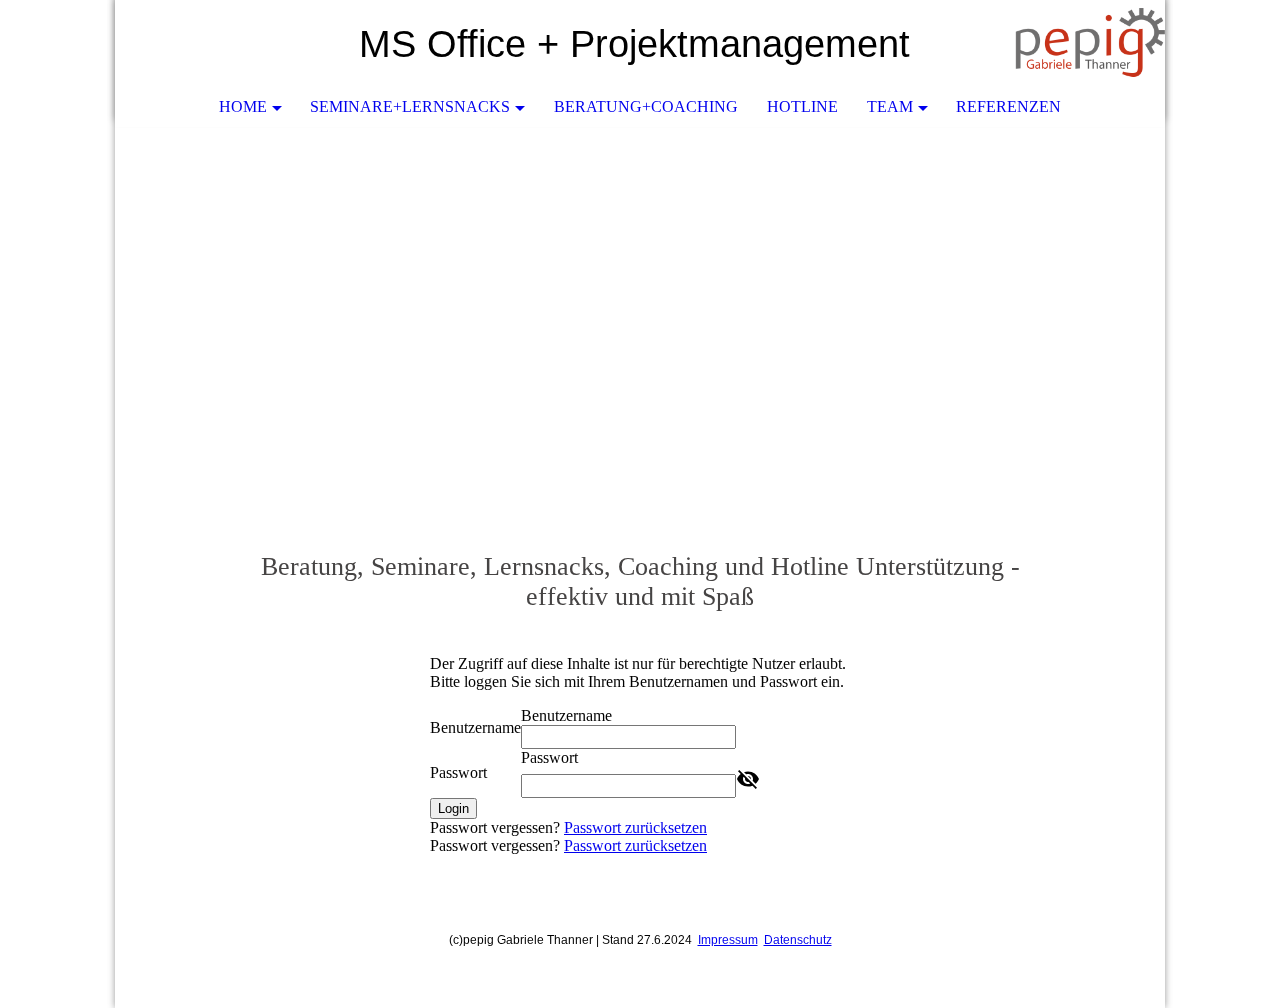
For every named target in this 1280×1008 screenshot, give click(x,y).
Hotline (802, 106)
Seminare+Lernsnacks (410, 106)
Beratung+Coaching (646, 106)
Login (453, 808)
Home (243, 106)
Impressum (728, 940)
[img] (1090, 45)
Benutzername (475, 727)
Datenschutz (798, 940)
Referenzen (1008, 106)
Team (890, 106)
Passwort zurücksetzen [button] (635, 827)
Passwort (458, 772)
